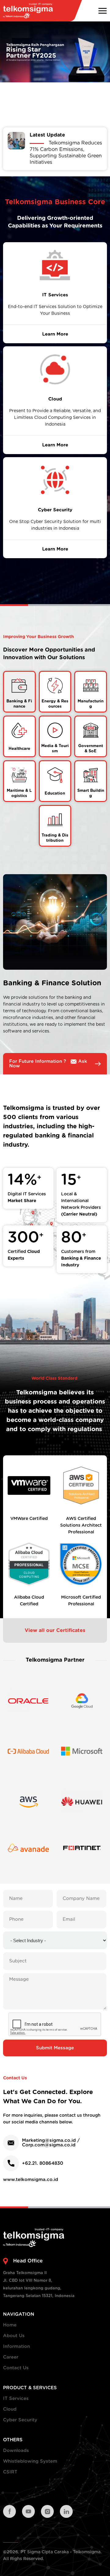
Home (10, 2325)
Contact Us (16, 2368)
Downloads (16, 2451)
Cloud (10, 2409)
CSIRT (10, 2472)
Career (11, 2357)
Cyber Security (20, 2420)
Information (16, 2347)
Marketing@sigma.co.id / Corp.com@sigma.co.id (51, 2143)
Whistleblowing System (30, 2461)
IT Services (16, 2399)
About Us (14, 2336)
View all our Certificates (55, 1630)
